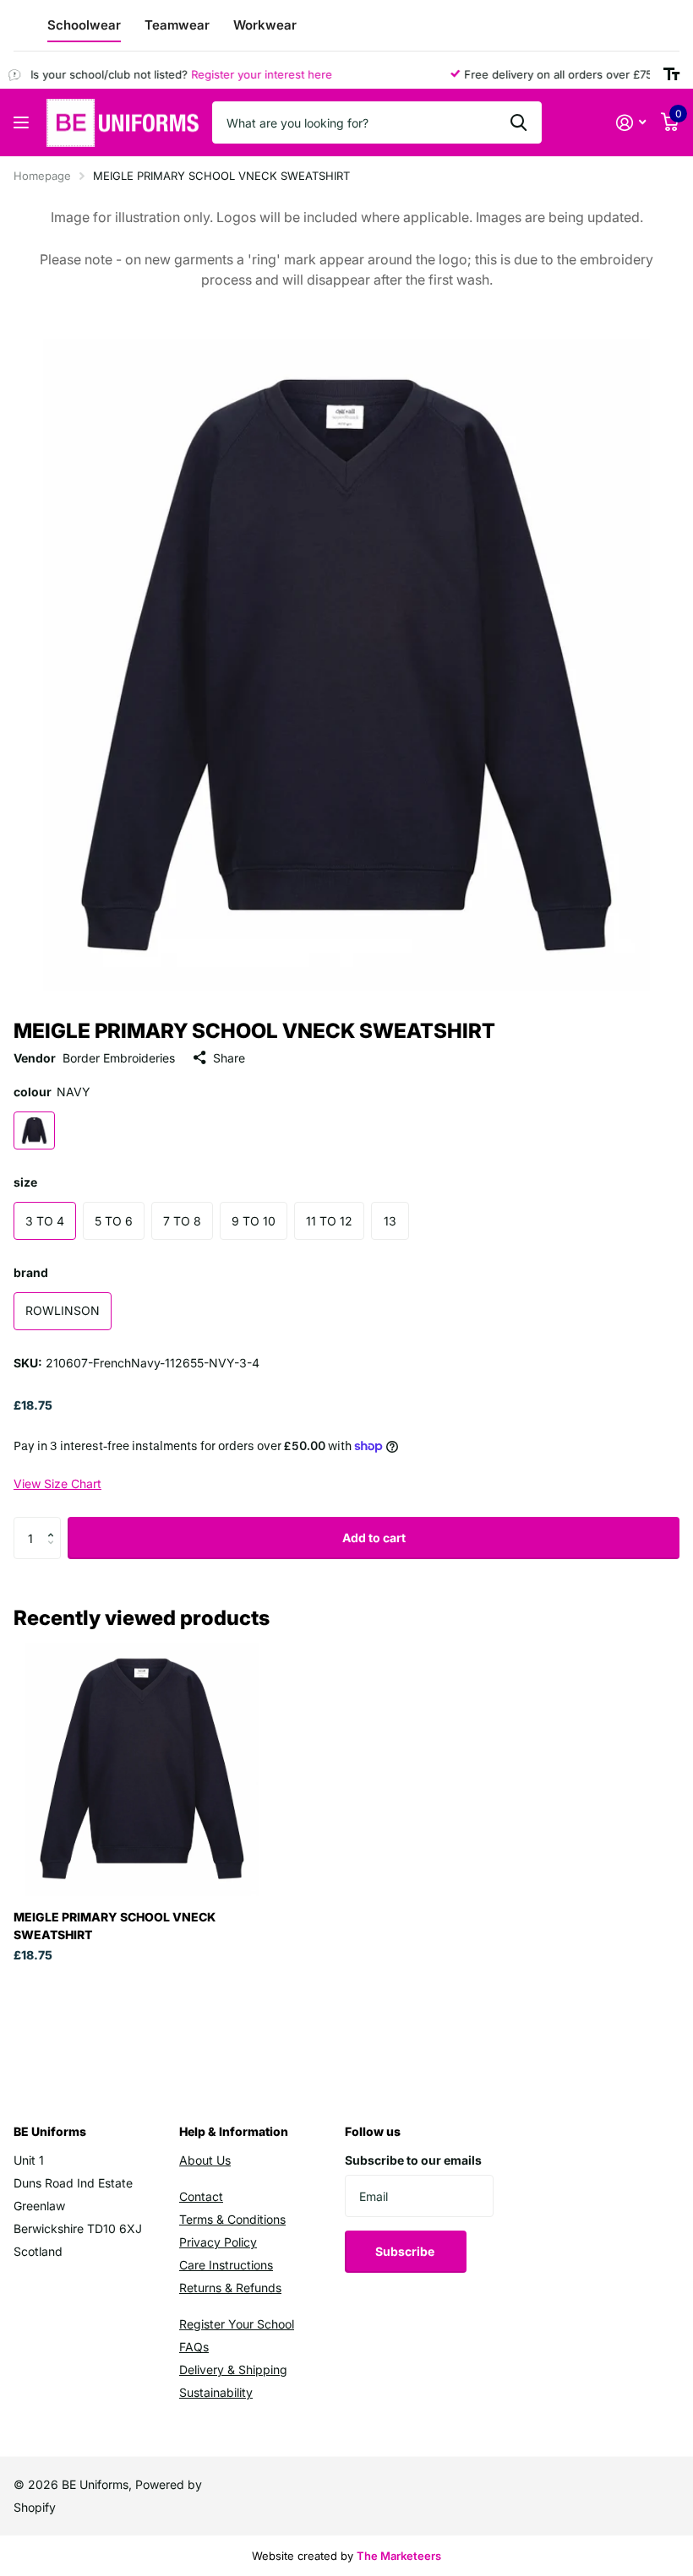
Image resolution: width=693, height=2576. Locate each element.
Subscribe (406, 2251)
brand (31, 1272)
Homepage (42, 176)
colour (52, 1092)
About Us (205, 2160)
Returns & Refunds (230, 2288)
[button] (55, 1523)
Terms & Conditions (232, 2219)
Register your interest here (246, 74)
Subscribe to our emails (413, 2160)
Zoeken (518, 122)
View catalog (23, 123)
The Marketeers (399, 2556)
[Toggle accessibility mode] (671, 74)
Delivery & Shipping (233, 2369)
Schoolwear (84, 25)
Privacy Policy (218, 2242)
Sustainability (216, 2392)
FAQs (194, 2347)
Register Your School (237, 2324)
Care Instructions (226, 2265)
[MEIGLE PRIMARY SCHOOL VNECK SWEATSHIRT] (142, 1769)
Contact (201, 2196)
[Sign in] (631, 123)
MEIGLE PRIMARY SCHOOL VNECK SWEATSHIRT (115, 1926)
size (25, 1182)
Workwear (265, 25)
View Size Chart (57, 1484)
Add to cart (374, 1538)
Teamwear (177, 25)
